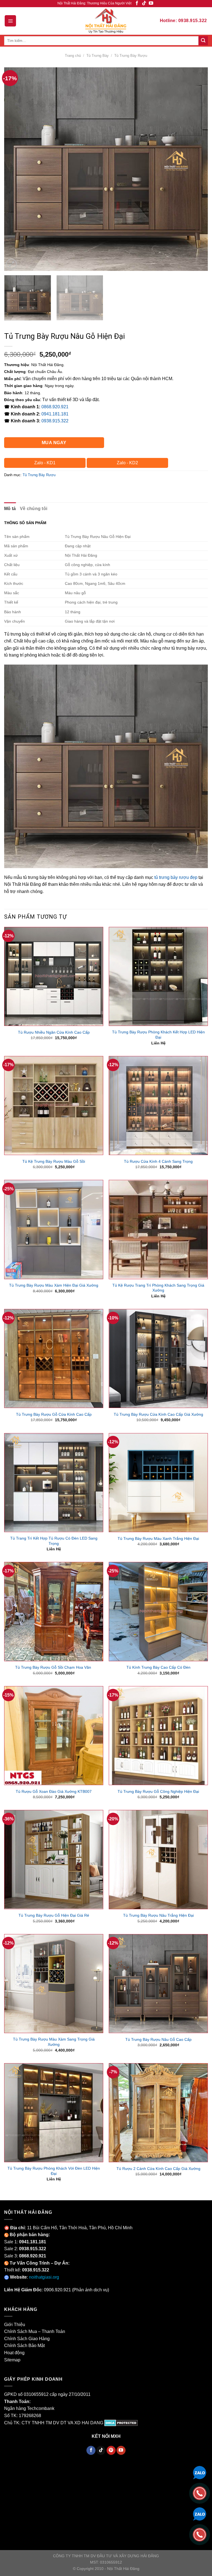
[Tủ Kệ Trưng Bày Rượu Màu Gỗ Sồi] (54, 1106)
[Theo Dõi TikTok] (144, 3)
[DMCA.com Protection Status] (121, 2423)
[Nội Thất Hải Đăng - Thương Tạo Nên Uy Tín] (106, 21)
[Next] (197, 169)
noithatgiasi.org (44, 2277)
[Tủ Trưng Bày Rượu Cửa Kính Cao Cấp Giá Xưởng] (158, 1358)
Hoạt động (14, 2353)
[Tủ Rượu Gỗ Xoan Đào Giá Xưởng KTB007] (54, 1736)
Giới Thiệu (15, 2325)
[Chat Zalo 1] (200, 2472)
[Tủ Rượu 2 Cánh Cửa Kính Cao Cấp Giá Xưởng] (158, 2113)
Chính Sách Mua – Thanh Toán (35, 2331)
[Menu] (10, 21)
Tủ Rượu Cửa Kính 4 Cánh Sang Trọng (158, 1161)
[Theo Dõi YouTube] (151, 3)
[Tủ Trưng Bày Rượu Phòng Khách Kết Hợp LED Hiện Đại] (158, 976)
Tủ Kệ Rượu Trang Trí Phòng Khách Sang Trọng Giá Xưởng (158, 1288)
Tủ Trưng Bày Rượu (131, 56)
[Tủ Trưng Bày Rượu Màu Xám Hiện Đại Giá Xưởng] (54, 1229)
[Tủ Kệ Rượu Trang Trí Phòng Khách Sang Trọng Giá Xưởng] (158, 1229)
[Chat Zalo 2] (200, 2514)
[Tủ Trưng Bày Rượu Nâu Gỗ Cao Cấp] (158, 1984)
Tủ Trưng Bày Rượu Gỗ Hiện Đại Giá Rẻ (54, 1915)
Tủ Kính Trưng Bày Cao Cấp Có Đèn (158, 1667)
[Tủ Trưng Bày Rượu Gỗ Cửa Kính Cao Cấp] (54, 1358)
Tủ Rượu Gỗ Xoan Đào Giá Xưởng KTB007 (54, 1791)
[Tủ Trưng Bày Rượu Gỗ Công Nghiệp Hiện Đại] (158, 1736)
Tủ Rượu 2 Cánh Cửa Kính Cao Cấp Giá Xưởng (158, 2169)
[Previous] (15, 169)
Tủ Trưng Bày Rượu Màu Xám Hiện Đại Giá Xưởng (54, 1285)
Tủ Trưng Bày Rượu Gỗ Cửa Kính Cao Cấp (54, 1414)
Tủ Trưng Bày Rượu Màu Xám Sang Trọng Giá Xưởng (54, 2042)
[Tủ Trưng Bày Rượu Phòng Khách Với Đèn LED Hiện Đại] (54, 2113)
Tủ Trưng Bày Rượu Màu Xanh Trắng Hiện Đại (158, 1538)
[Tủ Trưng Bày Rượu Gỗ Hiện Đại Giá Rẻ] (54, 1859)
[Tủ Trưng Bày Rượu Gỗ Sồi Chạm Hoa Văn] (54, 1611)
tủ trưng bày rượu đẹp (176, 877)
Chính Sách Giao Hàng (27, 2339)
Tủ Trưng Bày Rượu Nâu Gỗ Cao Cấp (158, 2039)
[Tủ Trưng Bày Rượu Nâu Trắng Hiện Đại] (158, 1859)
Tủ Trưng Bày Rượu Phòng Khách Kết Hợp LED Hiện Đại (158, 1035)
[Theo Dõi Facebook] (137, 3)
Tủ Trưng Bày (98, 56)
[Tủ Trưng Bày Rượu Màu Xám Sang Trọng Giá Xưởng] (54, 1984)
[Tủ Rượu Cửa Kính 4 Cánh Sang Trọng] (158, 1106)
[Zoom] (11, 264)
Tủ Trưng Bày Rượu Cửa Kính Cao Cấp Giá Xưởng (158, 1414)
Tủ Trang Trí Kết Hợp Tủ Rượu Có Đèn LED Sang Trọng (54, 1541)
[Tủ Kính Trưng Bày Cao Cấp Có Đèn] (158, 1611)
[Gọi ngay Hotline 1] (200, 2493)
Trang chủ (73, 56)
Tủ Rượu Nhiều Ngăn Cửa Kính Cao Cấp (54, 1032)
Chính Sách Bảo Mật (24, 2346)
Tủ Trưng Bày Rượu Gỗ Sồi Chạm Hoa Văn (54, 1667)
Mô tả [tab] (10, 509)
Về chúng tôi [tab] (34, 509)
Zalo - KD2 (127, 463)
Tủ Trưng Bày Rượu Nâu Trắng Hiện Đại (158, 1915)
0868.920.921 (55, 407)
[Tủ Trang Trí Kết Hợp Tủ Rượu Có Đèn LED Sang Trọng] (54, 1483)
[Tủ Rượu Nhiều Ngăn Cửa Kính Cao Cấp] (54, 976)
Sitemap (12, 2360)
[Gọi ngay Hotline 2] (200, 2534)
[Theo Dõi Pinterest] (111, 2450)
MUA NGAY (54, 443)
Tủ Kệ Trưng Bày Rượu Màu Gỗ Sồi (54, 1161)
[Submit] (203, 41)
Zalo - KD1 (45, 463)
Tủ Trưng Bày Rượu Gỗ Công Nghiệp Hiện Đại (158, 1791)
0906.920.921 (57, 2290)
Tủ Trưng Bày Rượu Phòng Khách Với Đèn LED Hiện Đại (54, 2171)
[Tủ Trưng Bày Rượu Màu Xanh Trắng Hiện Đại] (158, 1483)
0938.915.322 (55, 421)
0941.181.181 (55, 414)
